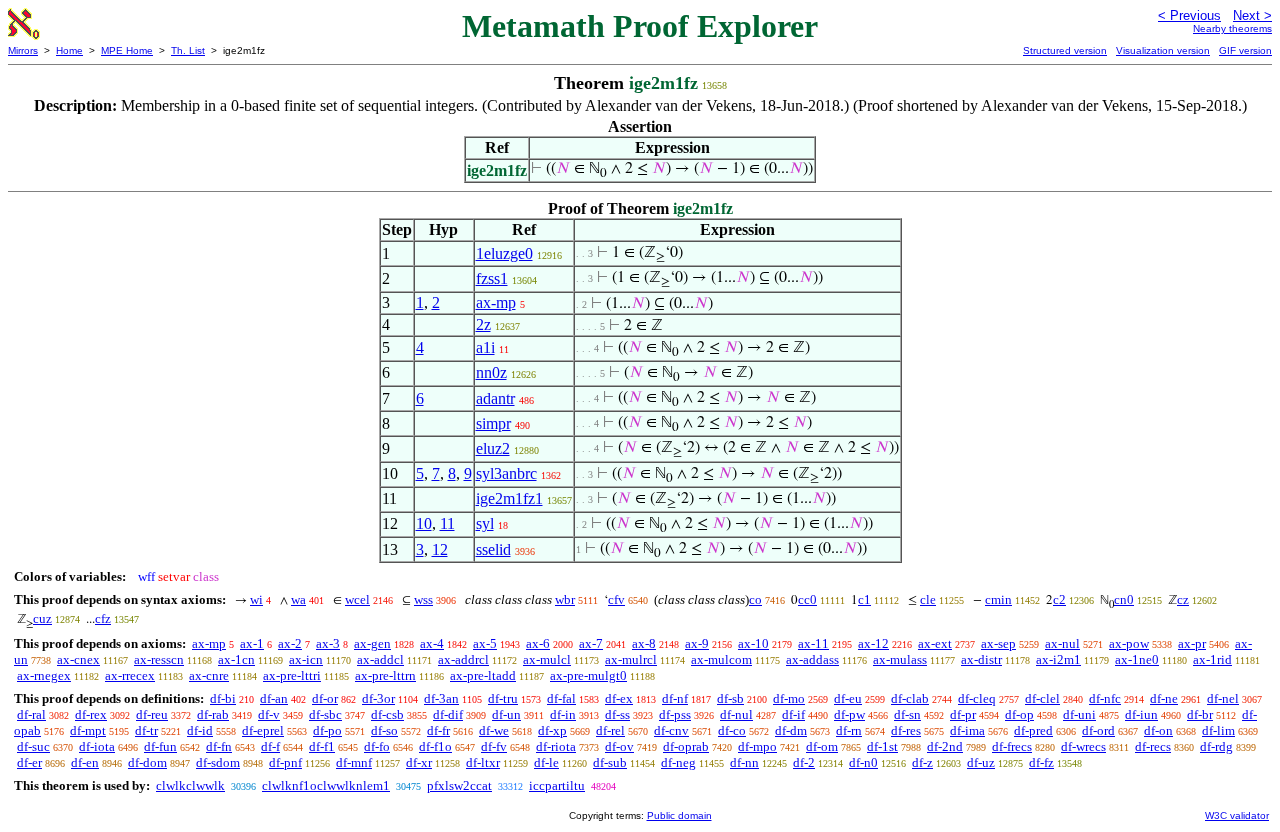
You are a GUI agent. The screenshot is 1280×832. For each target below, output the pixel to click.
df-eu (848, 698)
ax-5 (485, 643)
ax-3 (328, 643)
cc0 (807, 599)
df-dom (147, 762)
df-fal (561, 698)
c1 (864, 599)
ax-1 (252, 643)
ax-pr (1192, 643)
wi (256, 599)
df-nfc (1105, 698)
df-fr (438, 730)
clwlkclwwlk (190, 785)
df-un (506, 714)
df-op (1019, 714)
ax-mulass (900, 659)
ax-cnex (78, 659)
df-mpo (757, 746)
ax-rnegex (44, 675)
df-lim (1218, 730)
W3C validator (1237, 815)
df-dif (448, 714)
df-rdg (1216, 746)
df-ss (617, 714)
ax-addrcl (463, 659)
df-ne (1164, 698)
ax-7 (591, 643)
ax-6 (538, 643)
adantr (495, 398)
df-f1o (435, 746)
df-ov (619, 746)
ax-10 (753, 643)
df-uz (981, 762)
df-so (384, 730)
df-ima (967, 730)
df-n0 (863, 762)
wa (298, 599)
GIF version (1245, 50)
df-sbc (325, 714)
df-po (327, 730)
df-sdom (218, 762)
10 (424, 523)
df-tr (146, 730)
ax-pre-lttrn (385, 675)
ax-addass (812, 659)
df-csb (387, 714)
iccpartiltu (557, 785)
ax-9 (697, 643)
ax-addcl (380, 659)
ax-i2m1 (1058, 659)
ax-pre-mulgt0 (588, 675)
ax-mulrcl (631, 659)
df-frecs (1012, 746)
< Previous (1189, 15)
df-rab (213, 714)
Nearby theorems (1232, 28)
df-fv (494, 746)
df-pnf (285, 762)
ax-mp (496, 302)
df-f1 (322, 746)
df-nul (736, 714)
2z (483, 324)
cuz (42, 618)
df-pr (963, 714)
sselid (493, 549)
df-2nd (945, 746)
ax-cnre (209, 675)
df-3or (378, 698)
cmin (998, 599)
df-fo (377, 746)
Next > (1252, 15)
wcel (357, 599)
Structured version (1065, 50)
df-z (922, 762)
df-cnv (671, 730)
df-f (270, 746)
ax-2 (290, 643)
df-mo (789, 698)
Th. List (188, 50)
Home (69, 50)
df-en (85, 762)
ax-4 (432, 643)
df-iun (1141, 714)
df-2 (804, 762)
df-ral (31, 714)
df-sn (907, 714)
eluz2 (493, 448)
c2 (1059, 599)
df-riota (556, 746)
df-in (563, 714)
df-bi (223, 698)
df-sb (730, 698)
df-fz (1041, 762)
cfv (616, 599)
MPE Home (127, 50)
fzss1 (492, 278)
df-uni (1079, 714)
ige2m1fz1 (509, 498)
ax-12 (873, 643)
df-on (1158, 730)
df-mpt (88, 730)
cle (928, 599)
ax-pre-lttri (292, 675)
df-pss (675, 714)
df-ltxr (483, 762)
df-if (793, 714)
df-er (29, 762)
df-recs (1153, 746)
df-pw (849, 714)
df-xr (419, 762)
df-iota (97, 746)
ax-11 (813, 643)
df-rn (849, 730)
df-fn (219, 746)
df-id (200, 730)
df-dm (791, 730)
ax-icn (306, 659)
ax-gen (372, 643)
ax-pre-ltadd (483, 675)
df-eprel (263, 730)
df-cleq (977, 698)
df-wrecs (1083, 746)
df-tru (503, 698)
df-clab (910, 698)
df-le (546, 762)
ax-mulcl (547, 659)
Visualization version (1163, 50)
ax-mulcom (721, 659)
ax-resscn (159, 659)
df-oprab (686, 746)
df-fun (160, 746)
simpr (493, 423)
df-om (822, 746)
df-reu (152, 714)
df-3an (441, 698)
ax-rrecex (130, 675)
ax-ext (935, 643)
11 (447, 523)
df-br (1200, 714)
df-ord (1098, 730)
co (755, 599)
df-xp (552, 730)
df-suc (33, 746)
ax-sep (998, 643)
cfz (103, 618)
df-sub (610, 762)
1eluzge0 (504, 253)
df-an (274, 698)
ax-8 (644, 643)
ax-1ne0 (1137, 659)
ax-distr (981, 659)
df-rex (91, 714)
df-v (269, 714)
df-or (325, 698)
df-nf (675, 698)
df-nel (1223, 698)
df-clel (1042, 698)
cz (1183, 599)
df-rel (610, 730)
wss (423, 599)
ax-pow (1129, 643)
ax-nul (1062, 643)
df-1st (882, 746)
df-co (732, 730)
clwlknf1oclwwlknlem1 (326, 785)
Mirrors (23, 50)
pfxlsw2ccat (459, 785)
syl (485, 523)
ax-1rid (1212, 659)
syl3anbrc (506, 473)
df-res (906, 730)
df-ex (619, 698)
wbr (565, 599)
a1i (485, 347)
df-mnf (354, 762)
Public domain (679, 815)
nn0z (491, 372)
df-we (494, 730)
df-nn (744, 762)
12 (440, 549)
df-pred (1033, 730)
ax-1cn (236, 659)
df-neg (678, 762)
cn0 (1124, 599)
